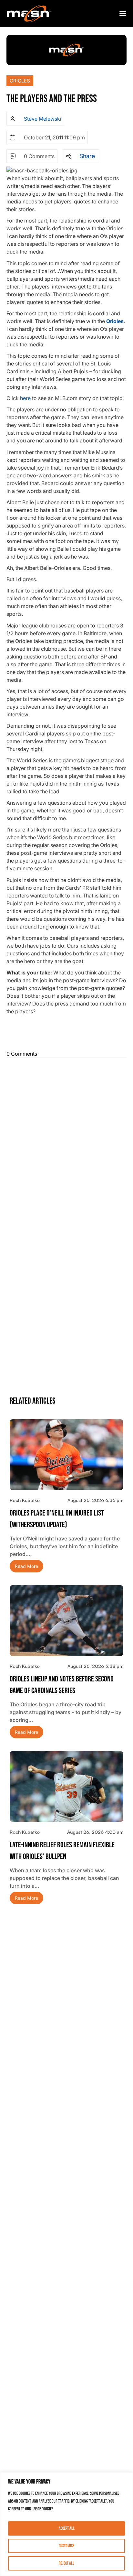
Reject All (66, 2563)
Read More (26, 1566)
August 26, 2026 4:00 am (95, 1832)
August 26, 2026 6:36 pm (95, 1500)
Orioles (20, 81)
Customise (66, 2546)
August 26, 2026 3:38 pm (95, 1666)
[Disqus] (66, 1141)
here (25, 398)
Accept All (67, 2528)
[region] (66, 2524)
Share (87, 156)
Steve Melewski (43, 119)
